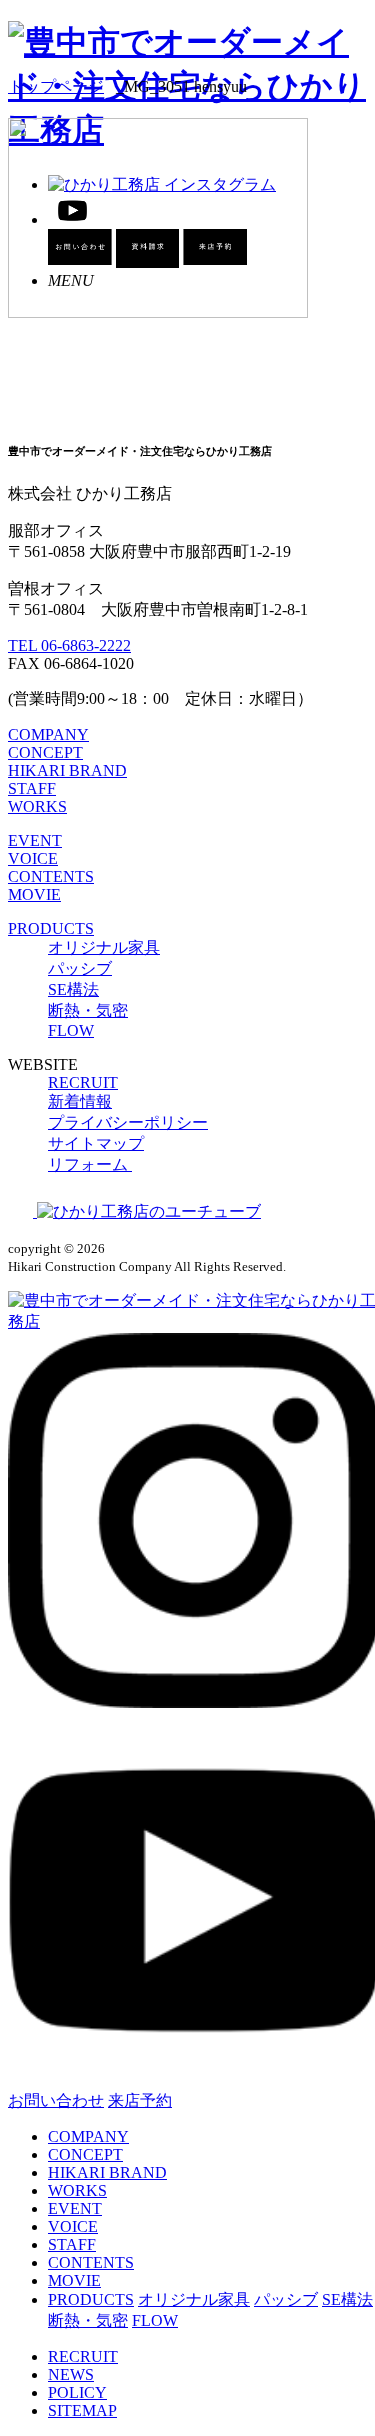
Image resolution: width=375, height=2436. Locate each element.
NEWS (71, 2374)
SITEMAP (82, 2410)
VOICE (33, 858)
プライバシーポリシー (128, 1122)
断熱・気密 (88, 1010)
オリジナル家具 (104, 947)
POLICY (77, 2392)
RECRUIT (83, 1082)
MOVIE (34, 894)
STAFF (32, 788)
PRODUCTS (51, 928)
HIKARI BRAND (67, 770)
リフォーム (90, 1164)
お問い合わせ (56, 2100)
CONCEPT (45, 752)
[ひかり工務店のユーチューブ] (149, 1211)
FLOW (71, 1030)
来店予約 (140, 2100)
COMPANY (48, 734)
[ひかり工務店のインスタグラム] (22, 1211)
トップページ (56, 86)
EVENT (35, 840)
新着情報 (80, 1101)
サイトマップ (96, 1143)
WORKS (37, 806)
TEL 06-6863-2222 (69, 645)
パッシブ (80, 968)
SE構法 (73, 989)
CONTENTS (51, 876)
